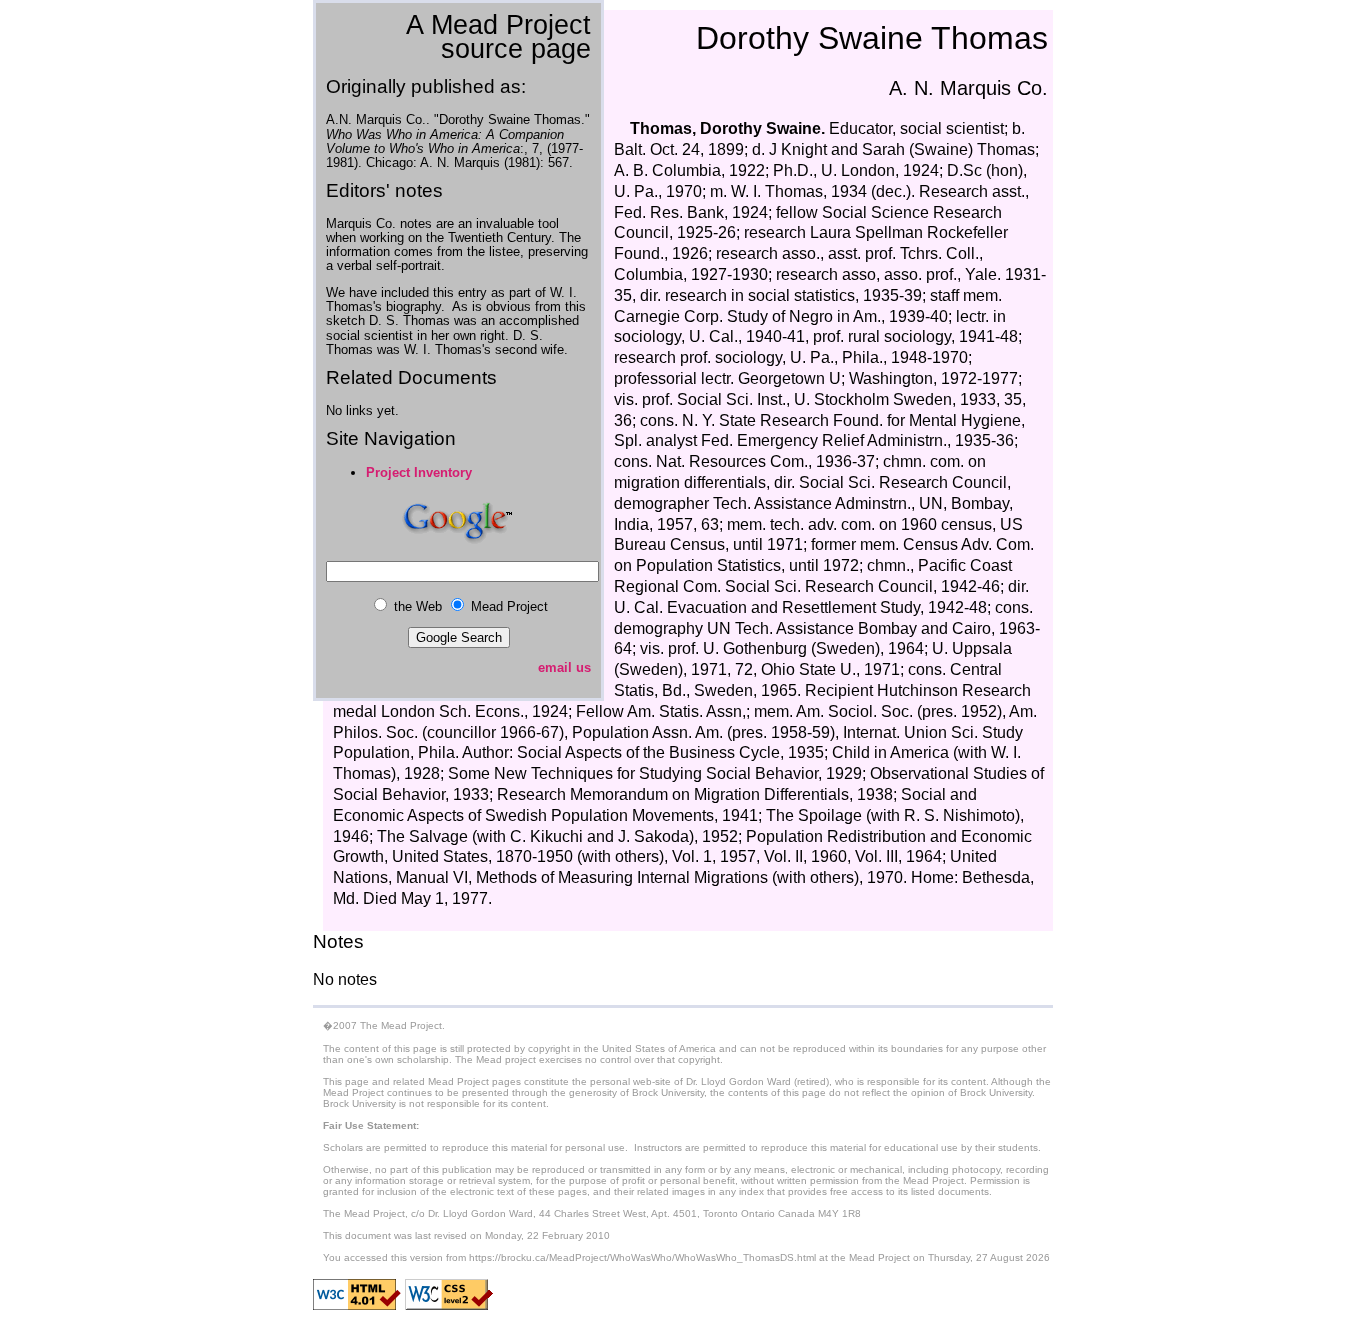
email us (564, 667)
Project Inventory (419, 472)
